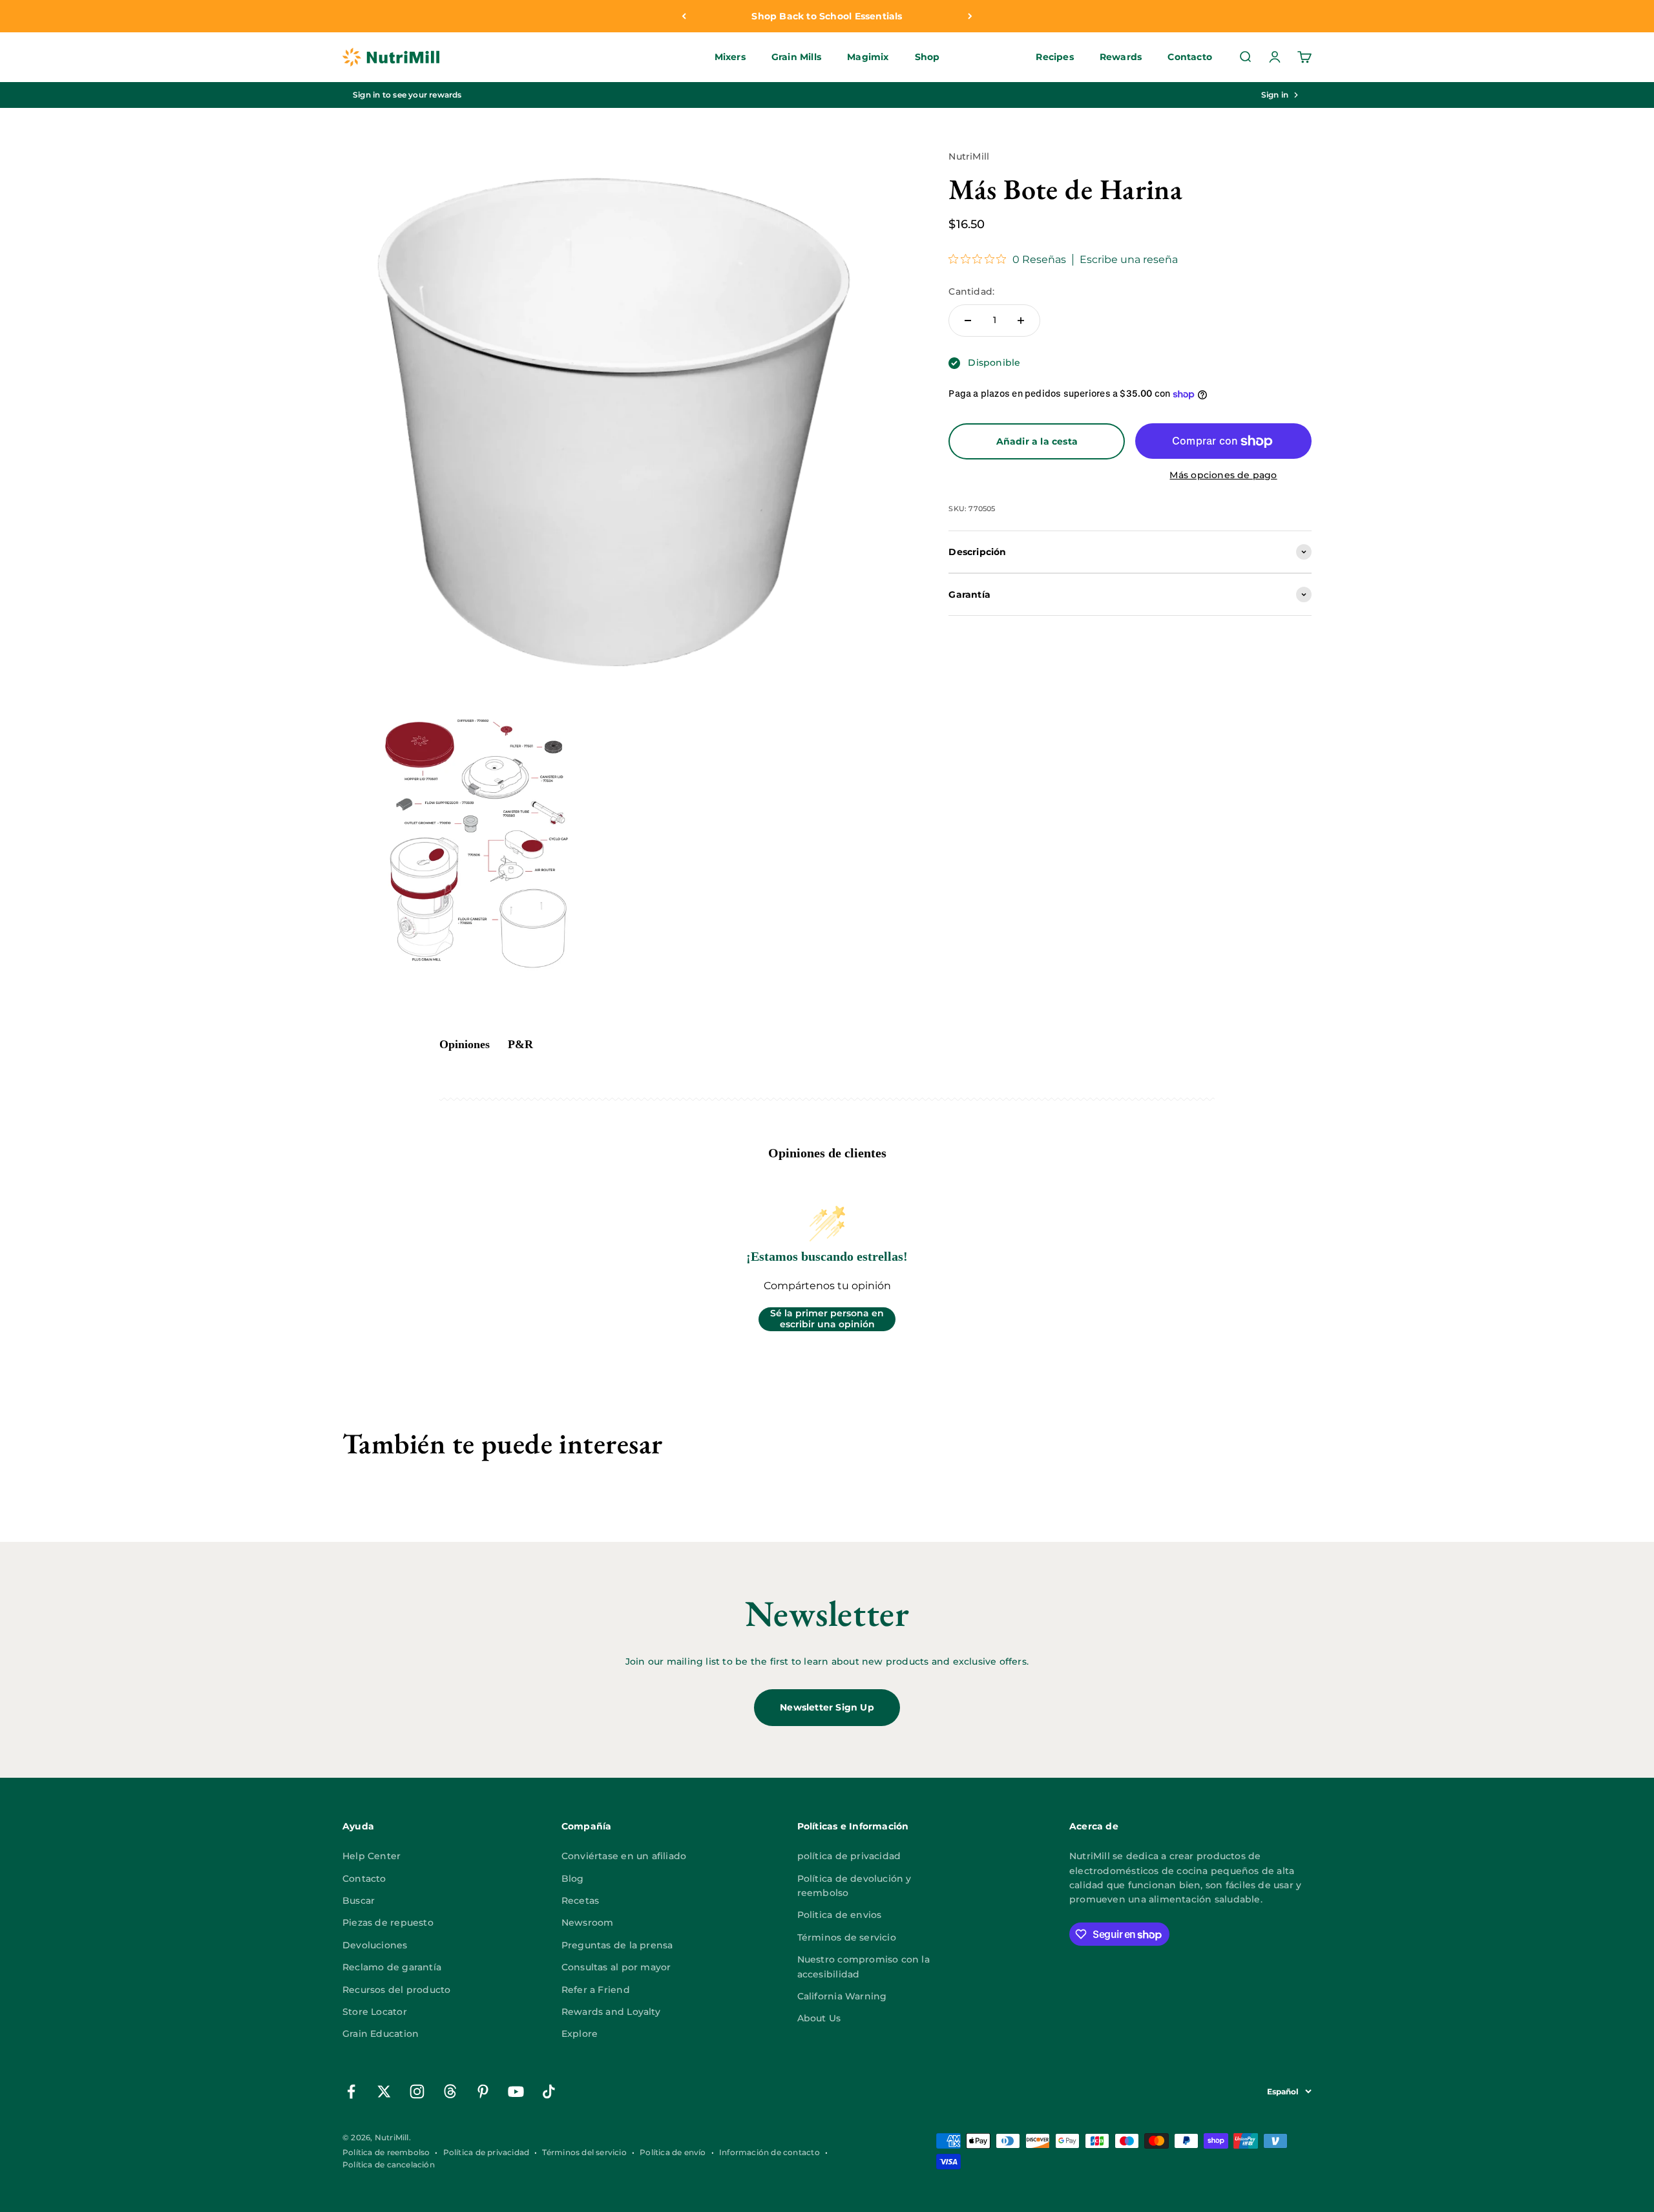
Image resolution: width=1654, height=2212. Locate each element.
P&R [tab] (520, 1044)
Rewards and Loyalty (611, 2012)
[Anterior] (684, 16)
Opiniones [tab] (465, 1044)
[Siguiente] (970, 16)
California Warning (842, 1996)
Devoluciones (375, 1945)
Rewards (1121, 58)
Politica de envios (840, 1915)
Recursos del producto (396, 1990)
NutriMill (969, 156)
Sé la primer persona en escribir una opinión (827, 1319)
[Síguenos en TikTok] (549, 2091)
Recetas (580, 1901)
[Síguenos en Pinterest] (483, 2091)
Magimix (868, 58)
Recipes (1054, 58)
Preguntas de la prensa (617, 1945)
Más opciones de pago (1223, 475)
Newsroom (588, 1922)
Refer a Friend (596, 1990)
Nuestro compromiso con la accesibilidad (864, 1966)
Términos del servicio (584, 2152)
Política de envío (673, 2152)
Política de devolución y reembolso (854, 1886)
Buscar (359, 1901)
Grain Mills (796, 58)
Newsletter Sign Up (827, 1707)
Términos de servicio (847, 1937)
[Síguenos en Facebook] (351, 2091)
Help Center (372, 1856)
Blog (573, 1879)
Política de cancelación (389, 2165)
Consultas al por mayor (616, 1967)
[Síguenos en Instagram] (417, 2091)
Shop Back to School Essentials (827, 16)
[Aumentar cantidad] (1021, 321)
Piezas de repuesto (388, 1922)
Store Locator (375, 2012)
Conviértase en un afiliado (624, 1856)
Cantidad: (971, 292)
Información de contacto (769, 2152)
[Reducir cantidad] (968, 321)
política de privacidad (849, 1856)
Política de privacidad (487, 2152)
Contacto (1190, 58)
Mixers (730, 58)
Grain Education (381, 2034)
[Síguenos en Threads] (450, 2091)
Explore (580, 2034)
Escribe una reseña (1129, 260)
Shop (927, 58)
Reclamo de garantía (392, 1967)
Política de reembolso (386, 2152)
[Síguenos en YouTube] (516, 2091)
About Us (819, 2018)
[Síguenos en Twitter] (384, 2091)
